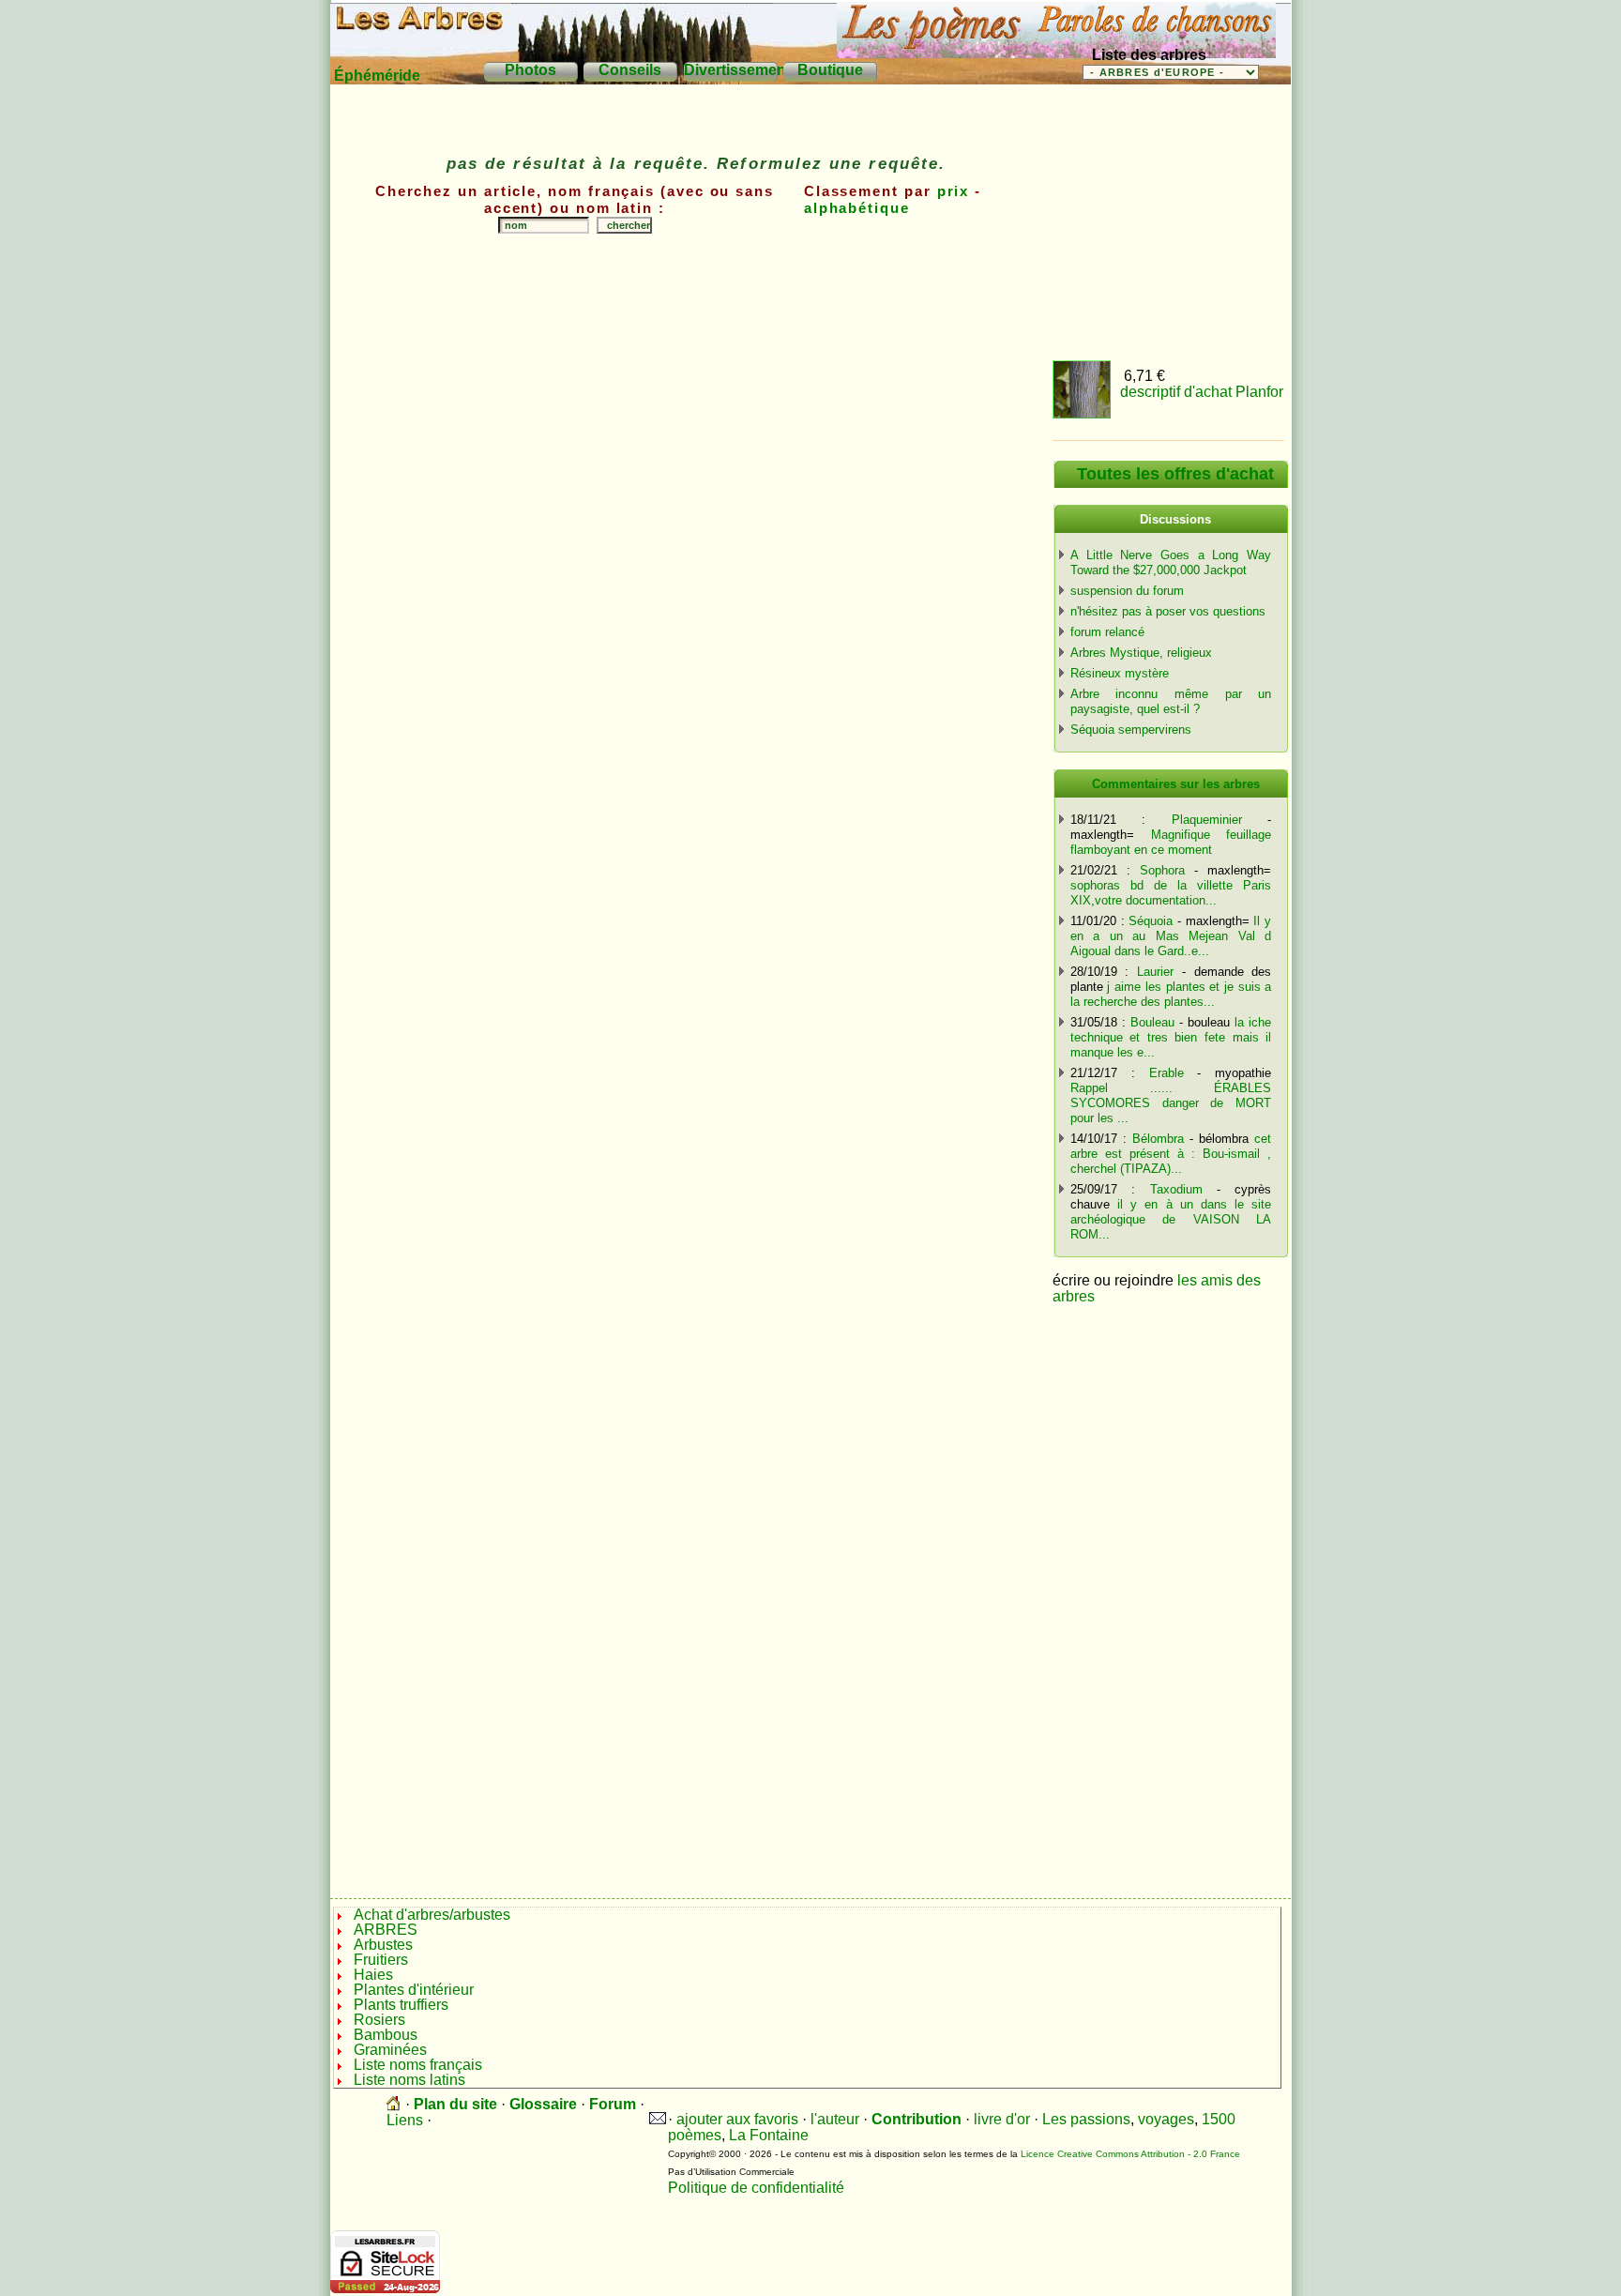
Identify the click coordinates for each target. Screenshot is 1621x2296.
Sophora (1162, 870)
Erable (1167, 1073)
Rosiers (379, 2020)
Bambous (386, 2035)
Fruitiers (381, 1960)
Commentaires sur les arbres (1176, 784)
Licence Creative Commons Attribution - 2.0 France (1130, 2154)
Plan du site (455, 2104)
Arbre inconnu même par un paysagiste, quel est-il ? (1171, 701)
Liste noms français (420, 2065)
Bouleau (1152, 1022)
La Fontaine (769, 2135)
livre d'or (1002, 2119)
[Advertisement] (696, 300)
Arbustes (383, 1945)
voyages (1166, 2119)
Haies (373, 1975)
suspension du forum (1127, 591)
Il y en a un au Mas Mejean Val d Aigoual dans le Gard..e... (1171, 936)
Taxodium (1176, 1189)
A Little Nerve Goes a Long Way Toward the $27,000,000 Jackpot (1171, 563)
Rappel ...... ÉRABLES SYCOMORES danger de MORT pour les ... (1171, 1103)
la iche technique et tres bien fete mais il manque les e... (1171, 1037)
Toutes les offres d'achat (1175, 474)
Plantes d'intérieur (414, 1990)
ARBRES (386, 1930)
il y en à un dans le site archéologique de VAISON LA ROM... (1171, 1219)
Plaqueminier (1207, 820)
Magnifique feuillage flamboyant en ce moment (1171, 842)
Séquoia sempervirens (1131, 730)
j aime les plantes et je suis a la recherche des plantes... (1171, 994)
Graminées (392, 2050)
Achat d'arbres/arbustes (432, 1915)
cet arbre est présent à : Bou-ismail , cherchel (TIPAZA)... (1171, 1154)
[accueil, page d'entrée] (394, 2104)
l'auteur (835, 2119)
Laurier (1155, 972)
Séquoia (1151, 921)
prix (954, 191)
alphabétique (857, 208)
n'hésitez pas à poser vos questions (1168, 611)
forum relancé (1107, 632)
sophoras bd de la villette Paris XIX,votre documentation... (1171, 893)
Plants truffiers (401, 2005)
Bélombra (1158, 1139)
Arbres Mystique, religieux (1141, 653)
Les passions (1086, 2119)
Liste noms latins (411, 2080)
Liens (405, 2120)
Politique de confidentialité (756, 2188)
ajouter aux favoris (737, 2119)
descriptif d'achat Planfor (1202, 392)
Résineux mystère (1120, 673)
